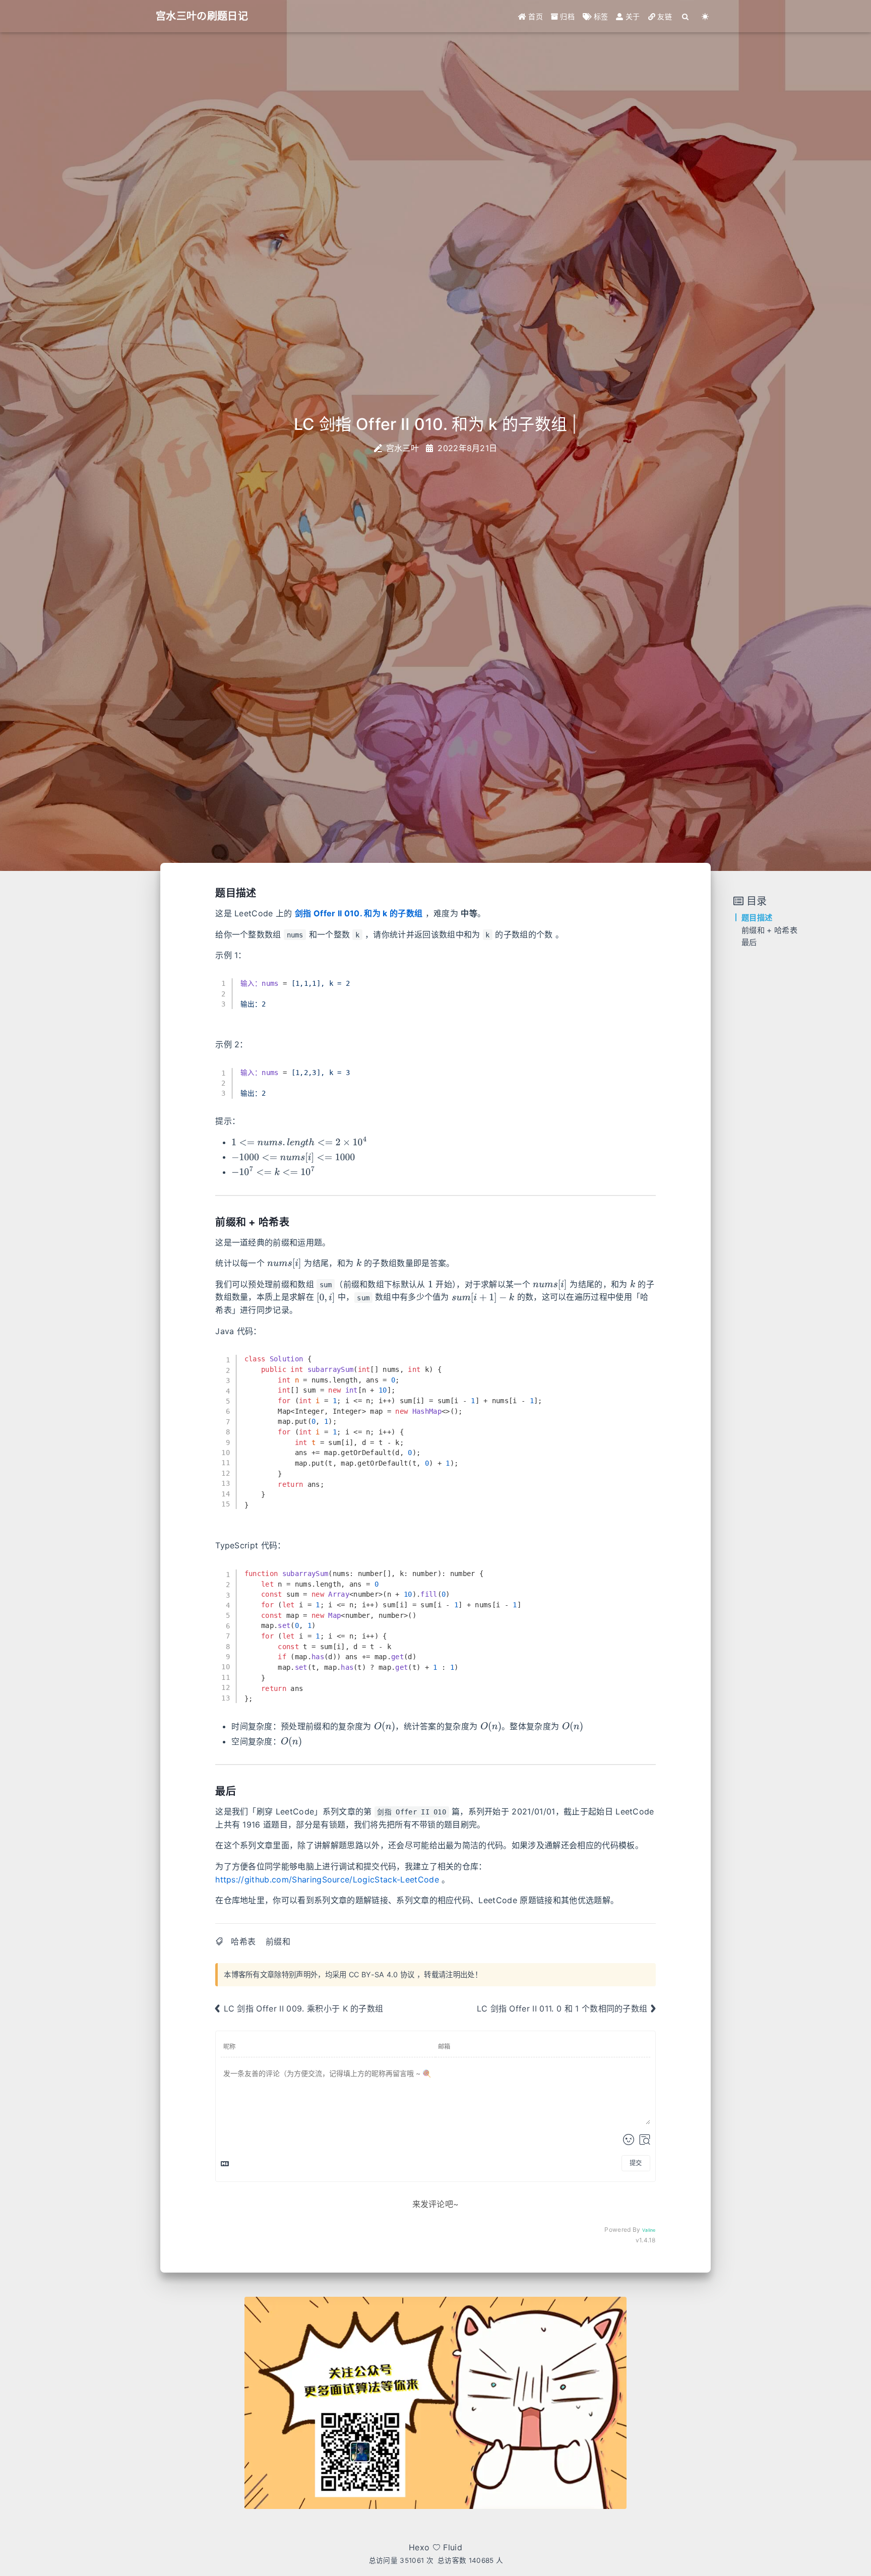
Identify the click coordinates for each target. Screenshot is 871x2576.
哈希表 (243, 1941)
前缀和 (278, 1941)
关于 (632, 16)
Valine (649, 2230)
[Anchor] (261, 892)
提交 (636, 2163)
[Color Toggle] (705, 16)
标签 (600, 16)
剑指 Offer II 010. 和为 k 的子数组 (359, 913)
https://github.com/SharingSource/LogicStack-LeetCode (327, 1879)
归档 (566, 16)
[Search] (686, 16)
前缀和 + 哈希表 (769, 930)
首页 (535, 16)
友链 (664, 16)
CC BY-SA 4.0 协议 (382, 1974)
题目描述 (757, 918)
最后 (749, 943)
